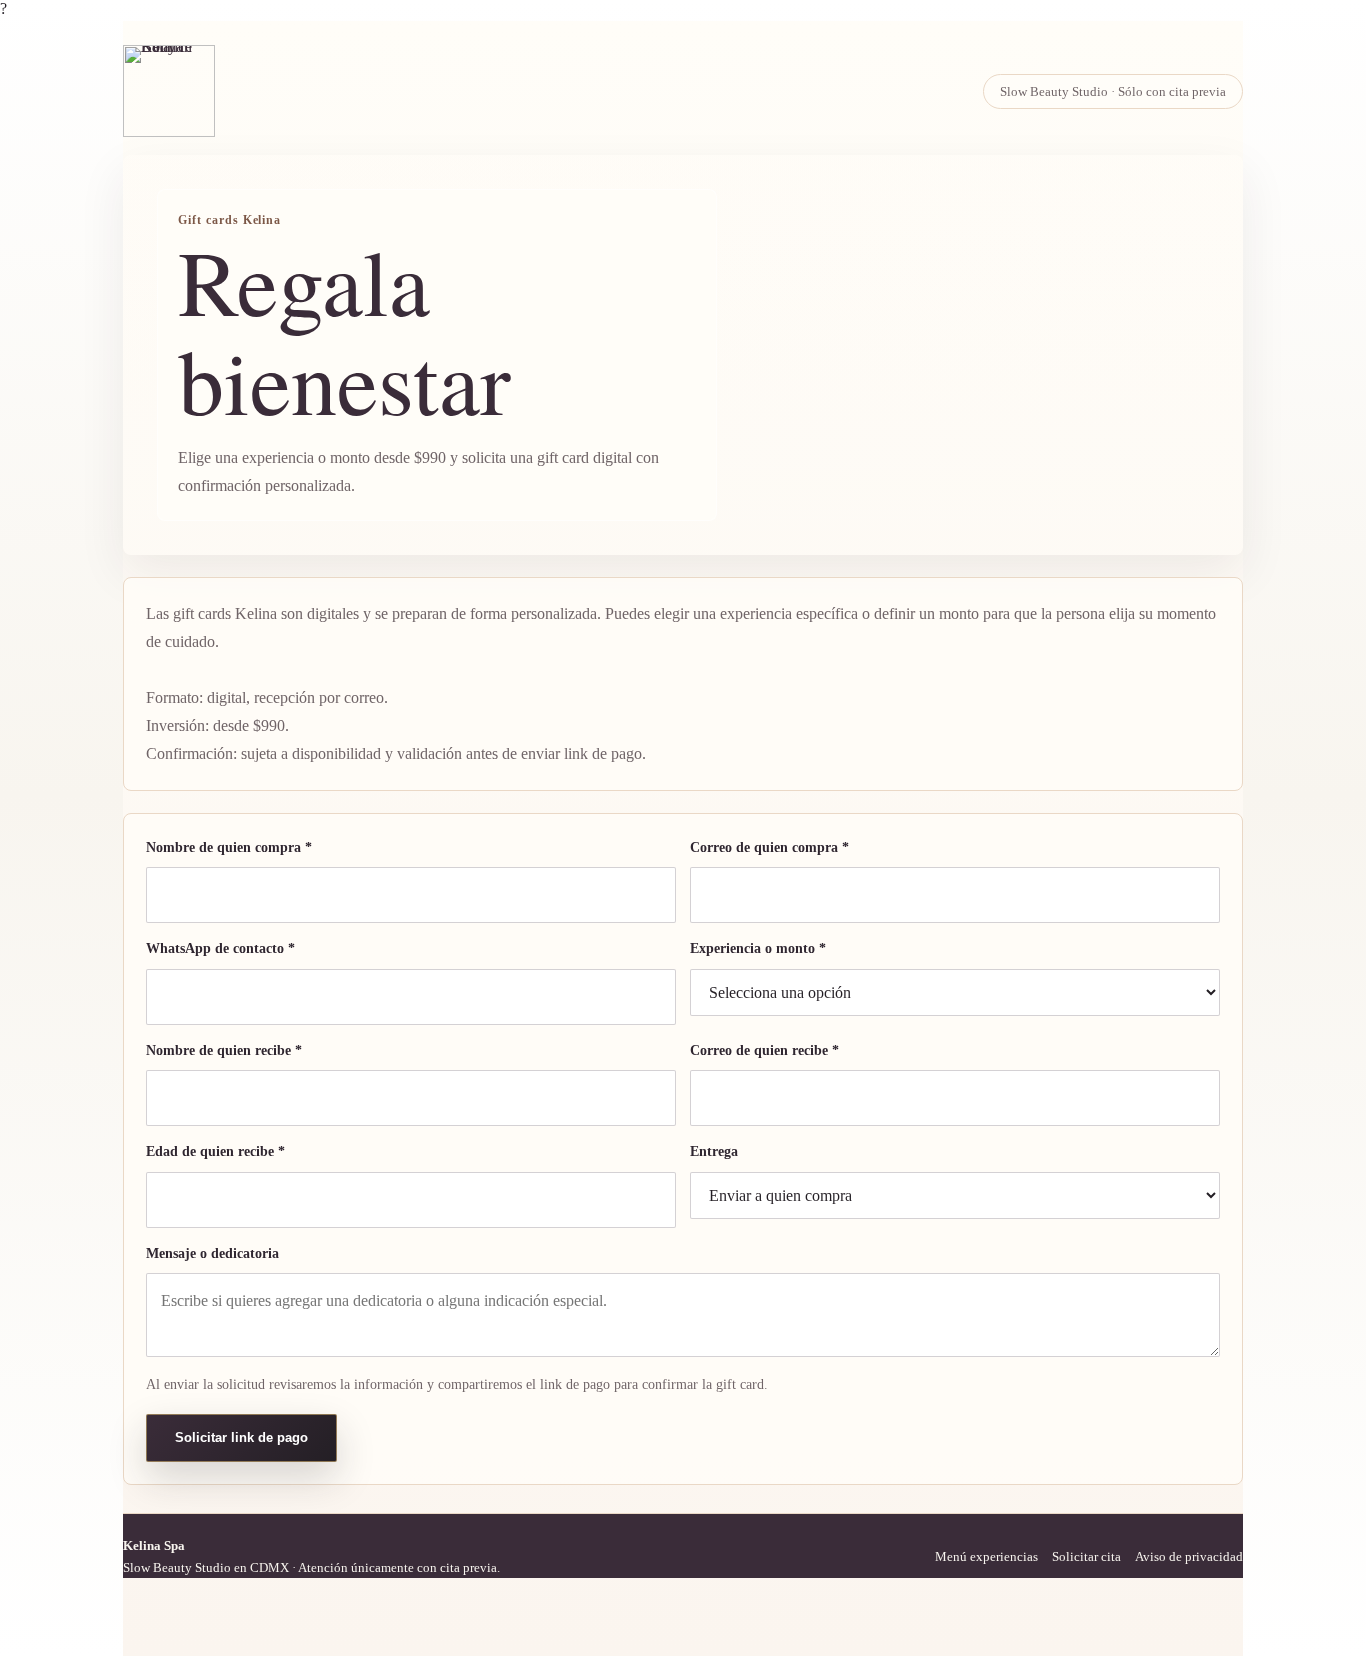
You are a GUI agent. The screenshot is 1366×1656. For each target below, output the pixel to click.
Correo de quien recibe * (764, 1050)
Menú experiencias (986, 1556)
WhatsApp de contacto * (220, 948)
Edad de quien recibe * (215, 1151)
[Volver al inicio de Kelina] (169, 91)
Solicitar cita (1086, 1556)
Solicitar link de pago (241, 1437)
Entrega (714, 1151)
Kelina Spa (154, 1545)
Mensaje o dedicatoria (212, 1253)
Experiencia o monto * (758, 948)
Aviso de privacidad (1189, 1556)
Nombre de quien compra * (229, 847)
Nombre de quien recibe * (224, 1050)
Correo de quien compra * (769, 847)
